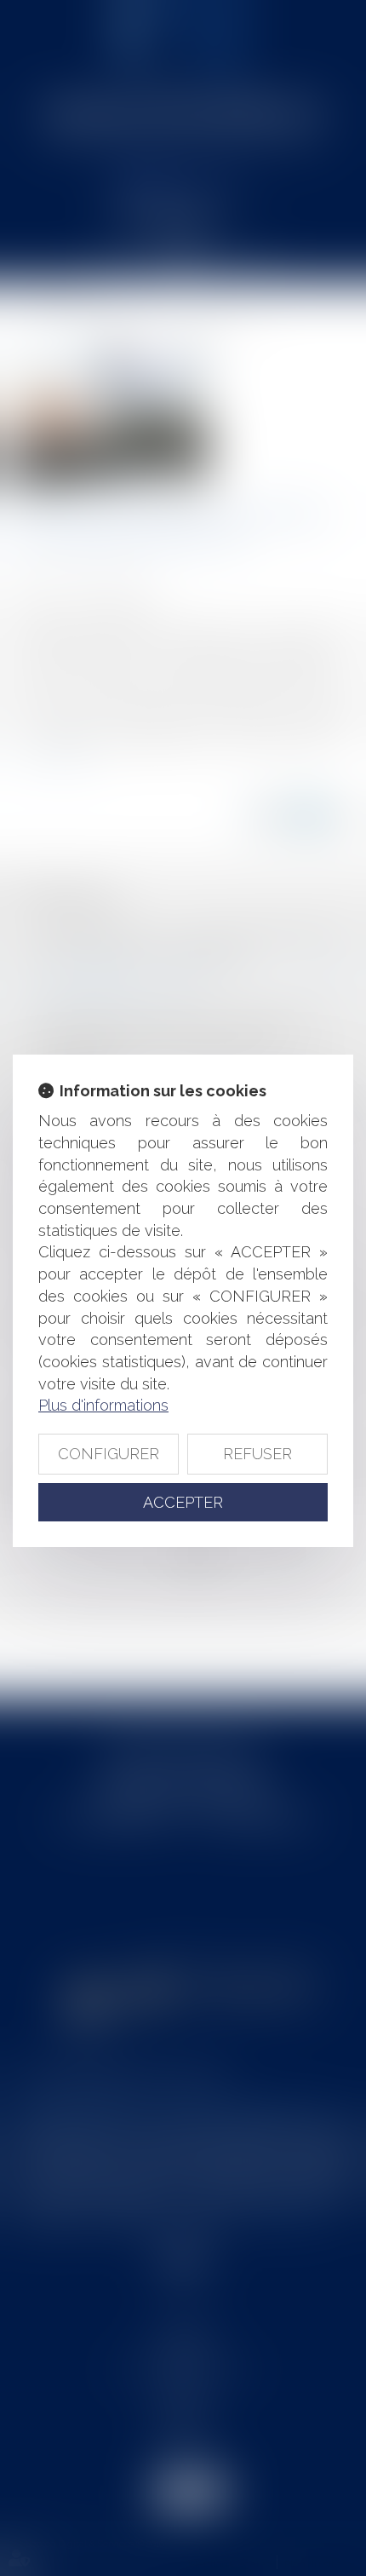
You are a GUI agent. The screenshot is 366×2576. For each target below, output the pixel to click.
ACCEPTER (183, 1502)
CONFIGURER (109, 1454)
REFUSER (257, 1454)
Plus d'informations (103, 1405)
